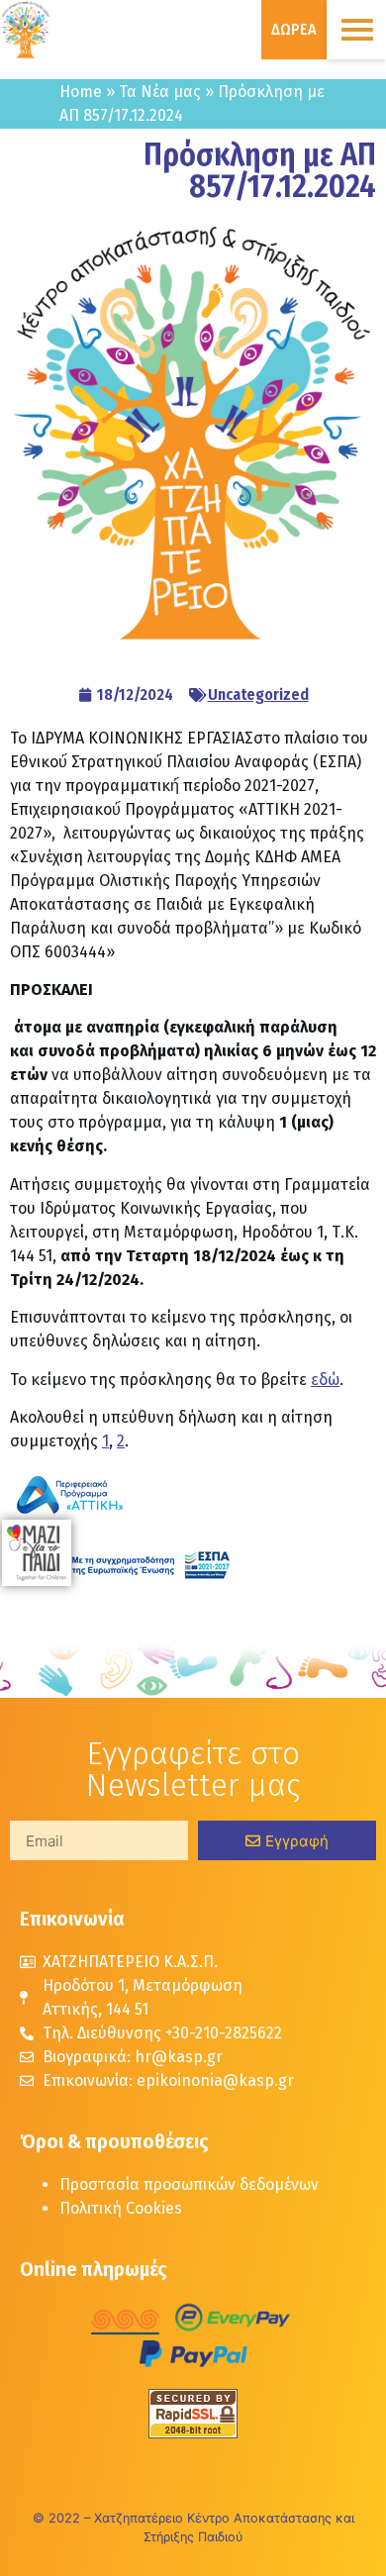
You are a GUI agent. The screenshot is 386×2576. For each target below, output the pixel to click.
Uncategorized (258, 694)
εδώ (325, 1380)
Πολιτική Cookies (121, 2208)
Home (81, 92)
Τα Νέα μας (160, 92)
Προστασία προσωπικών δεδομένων (189, 2184)
